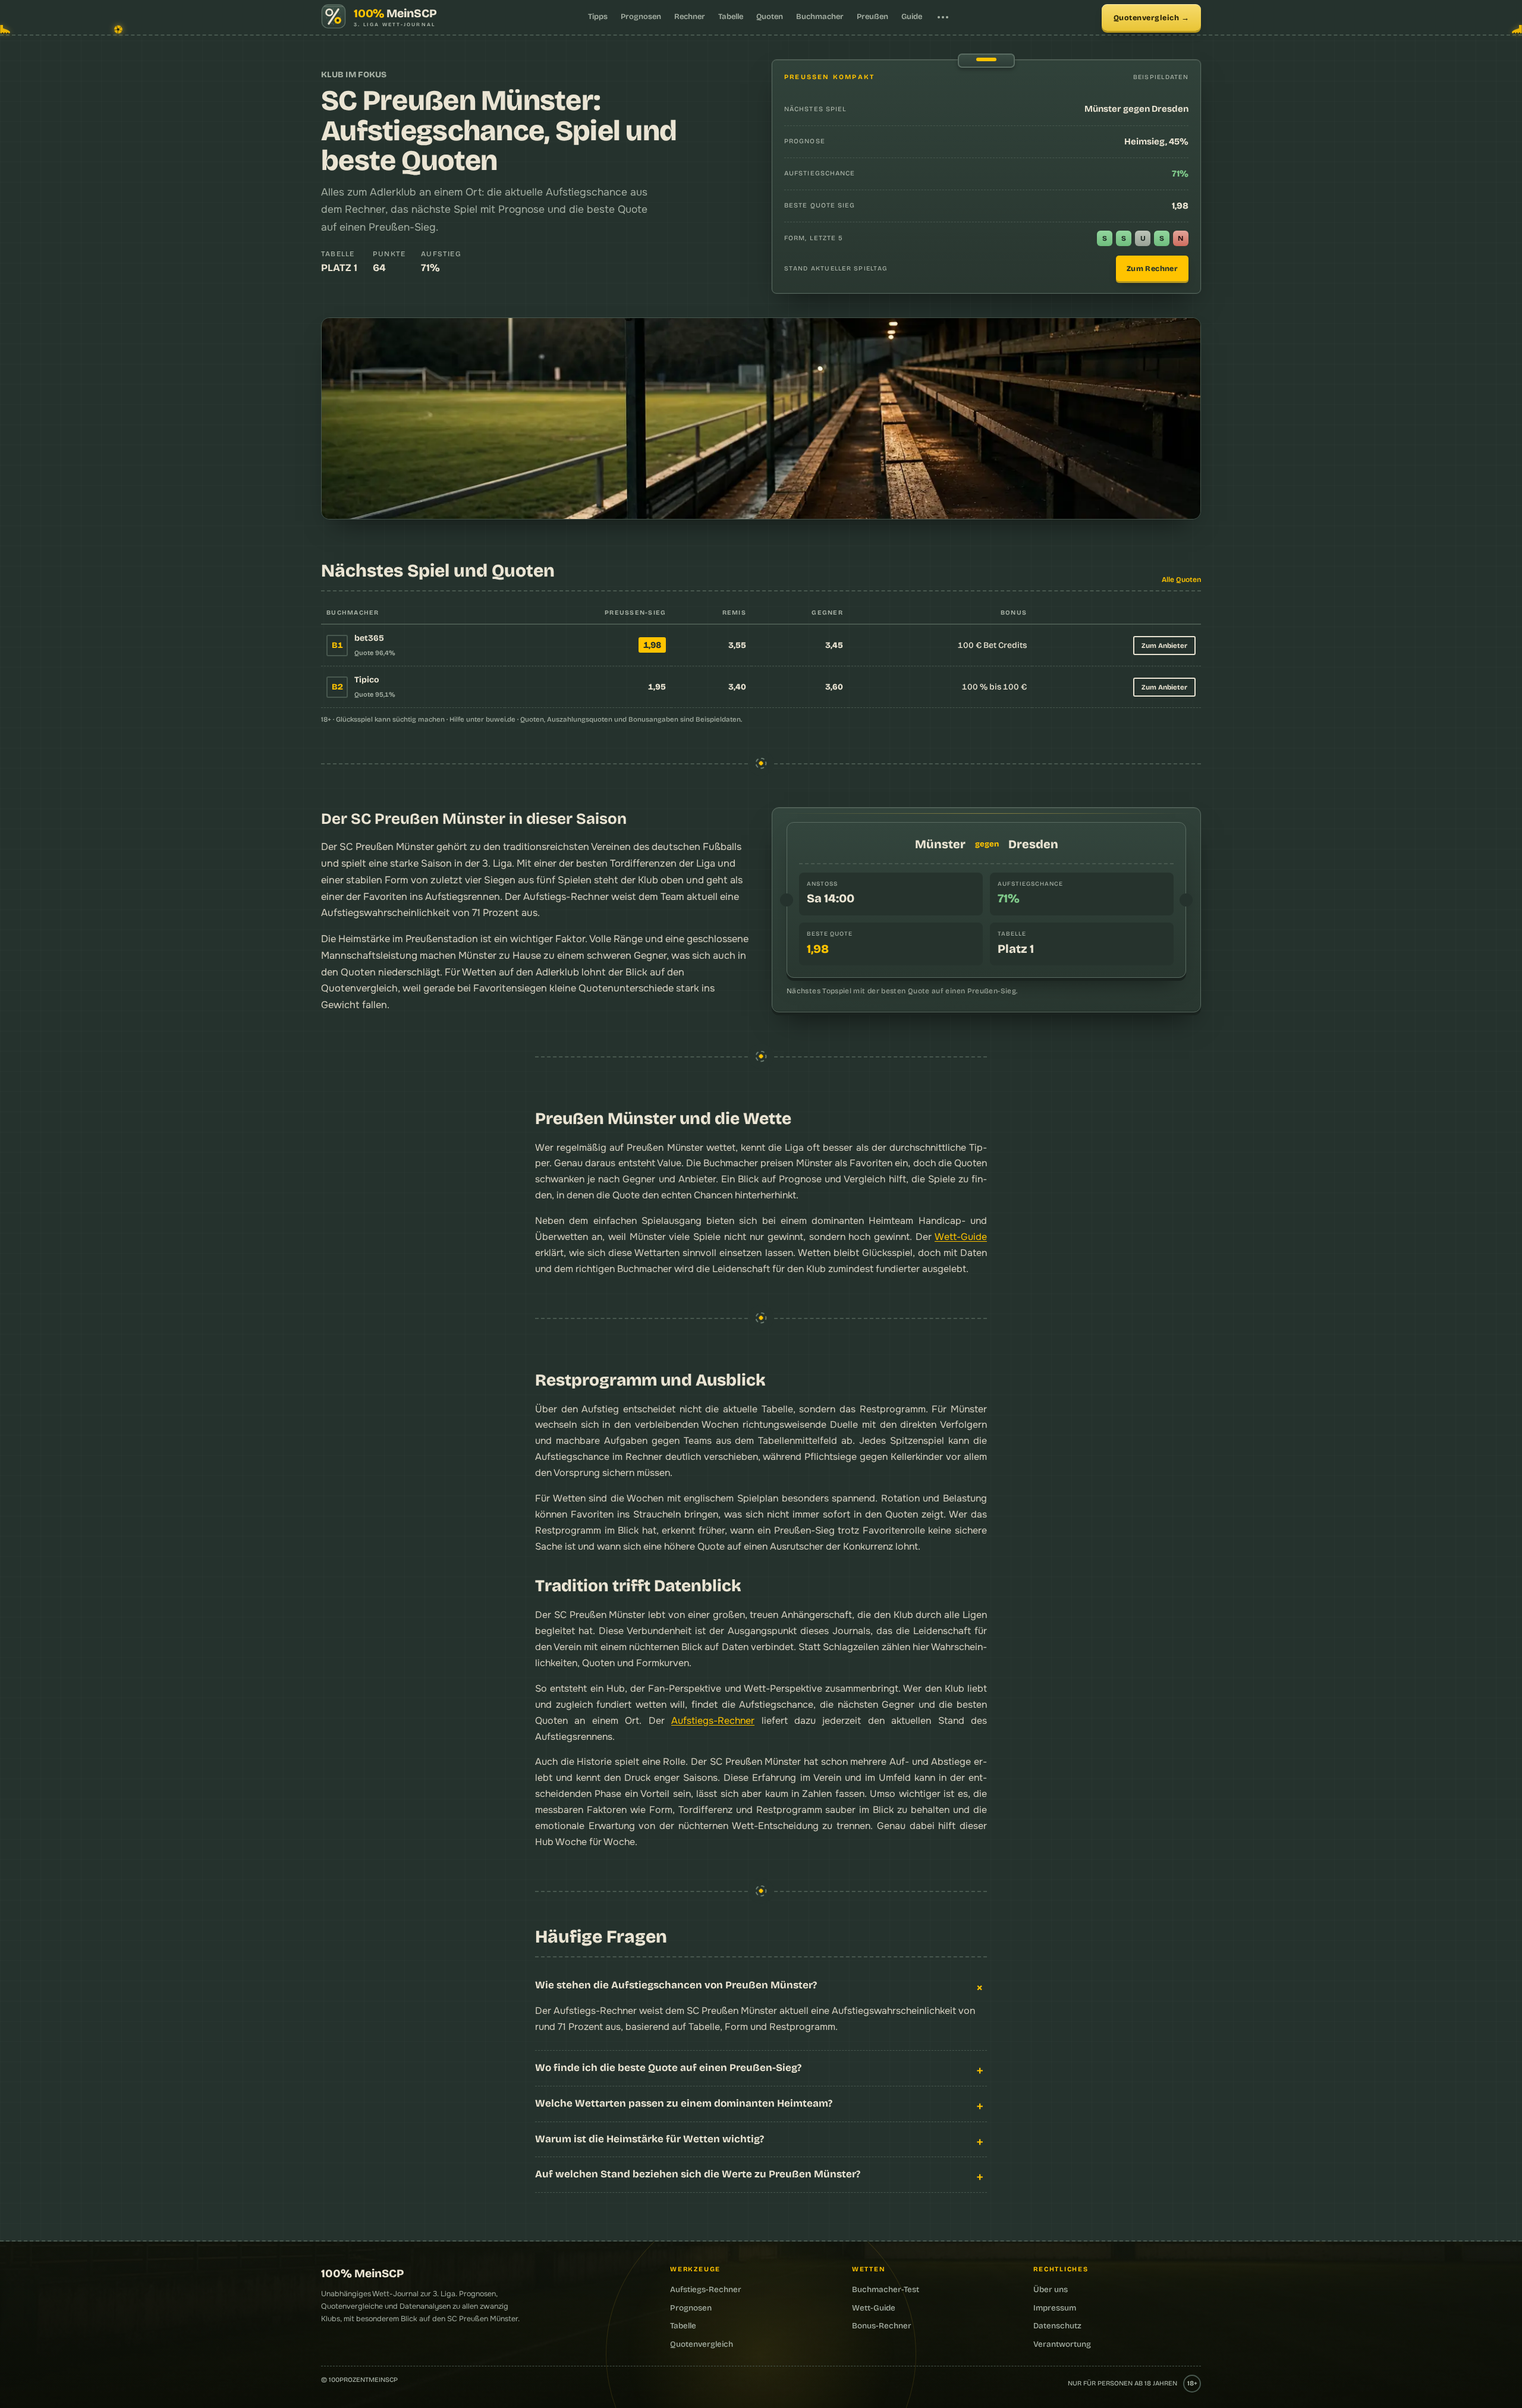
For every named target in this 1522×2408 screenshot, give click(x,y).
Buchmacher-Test (886, 2289)
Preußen (872, 17)
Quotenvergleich (1147, 18)
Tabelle (731, 17)
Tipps (598, 17)
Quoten (770, 17)
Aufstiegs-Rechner (713, 1721)
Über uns (1051, 2289)
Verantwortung (1062, 2344)
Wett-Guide (961, 1237)
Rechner (690, 17)
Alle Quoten (1181, 580)
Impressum (1055, 2308)
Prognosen (641, 17)
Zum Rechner (1152, 268)
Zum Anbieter (1164, 646)
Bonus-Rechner (882, 2326)
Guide (912, 17)
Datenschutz (1057, 2326)
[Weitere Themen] (943, 17)
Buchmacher (820, 17)
